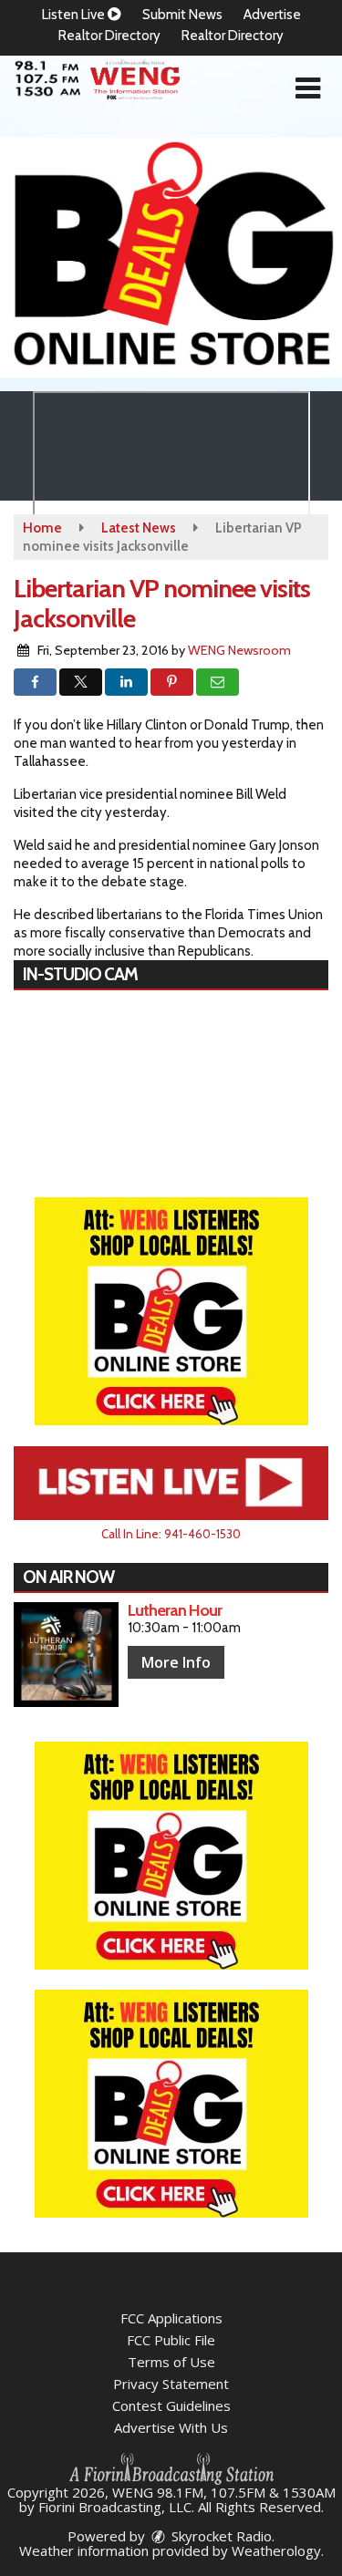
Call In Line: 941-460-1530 (171, 1534)
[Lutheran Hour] (66, 1655)
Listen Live (75, 15)
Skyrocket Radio (220, 2536)
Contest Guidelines (171, 2405)
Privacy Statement (171, 2384)
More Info (176, 1662)
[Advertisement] (171, 258)
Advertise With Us (171, 2427)
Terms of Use (171, 2362)
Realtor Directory (109, 36)
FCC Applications (171, 2318)
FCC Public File (171, 2340)
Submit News (182, 15)
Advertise (272, 15)
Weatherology (276, 2550)
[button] (308, 88)
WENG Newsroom (239, 650)
